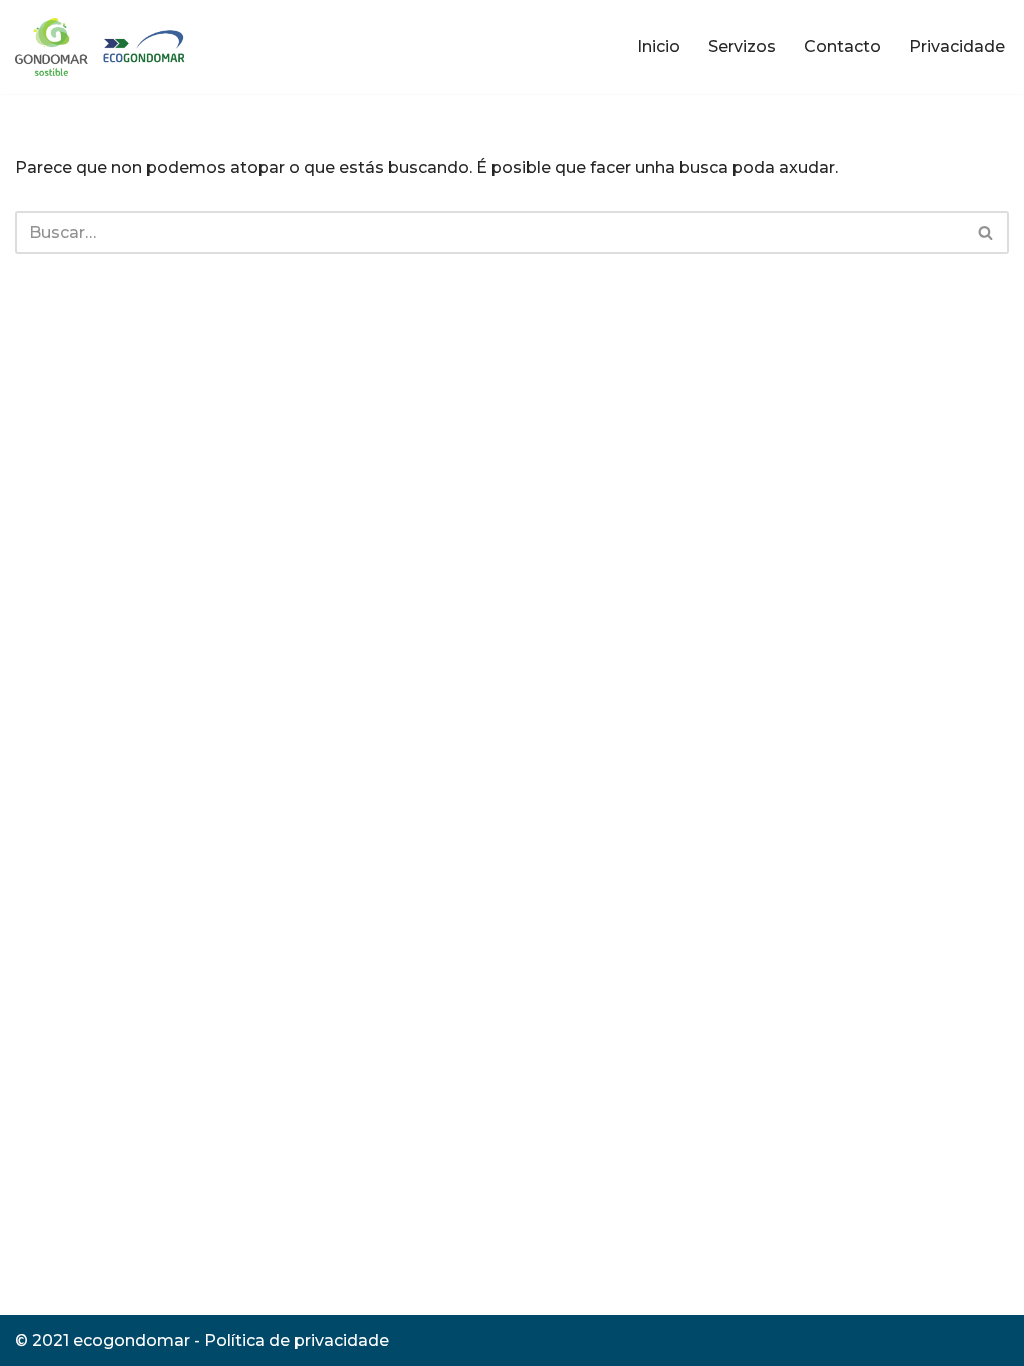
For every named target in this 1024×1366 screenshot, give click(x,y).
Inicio (658, 46)
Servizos (742, 46)
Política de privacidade (296, 1340)
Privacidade (957, 46)
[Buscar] (986, 232)
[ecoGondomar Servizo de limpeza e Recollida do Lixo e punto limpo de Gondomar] (103, 47)
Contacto (842, 46)
